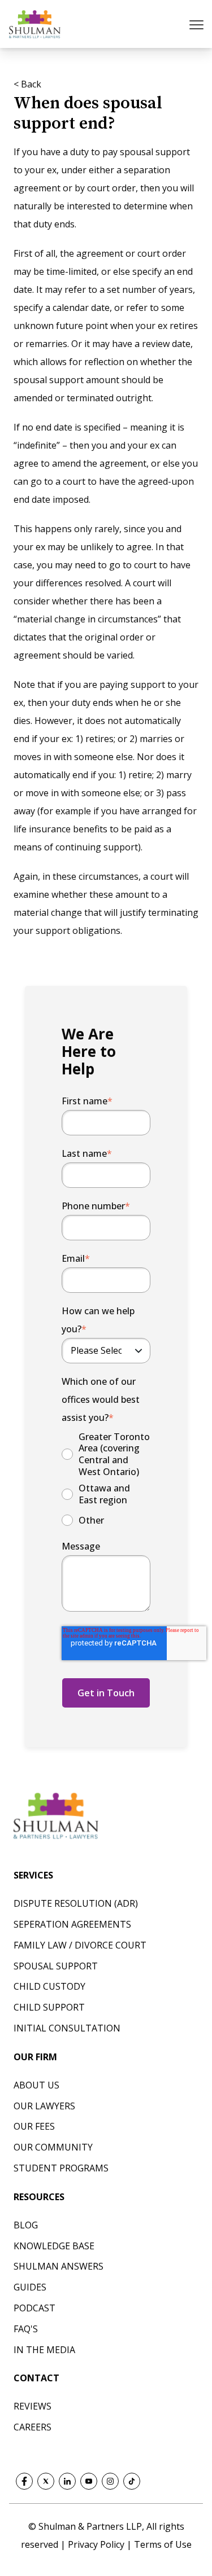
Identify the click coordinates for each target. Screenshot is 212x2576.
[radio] (106, 1454)
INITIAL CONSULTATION (67, 2028)
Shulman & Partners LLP (90, 2526)
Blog (26, 2225)
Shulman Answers (59, 2266)
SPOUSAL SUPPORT (56, 1966)
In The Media (44, 2350)
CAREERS (33, 2427)
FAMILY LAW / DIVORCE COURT (80, 1945)
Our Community (53, 2147)
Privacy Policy (97, 2544)
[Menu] (198, 24)
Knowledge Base (54, 2246)
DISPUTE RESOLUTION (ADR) (76, 1903)
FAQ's (26, 2329)
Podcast (34, 2308)
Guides (30, 2287)
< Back (27, 84)
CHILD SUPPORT (49, 2007)
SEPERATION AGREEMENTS (72, 1924)
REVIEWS (33, 2406)
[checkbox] (106, 1480)
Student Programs (61, 2168)
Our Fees (34, 2126)
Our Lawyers (44, 2106)
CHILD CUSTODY (49, 1986)
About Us (36, 2085)
